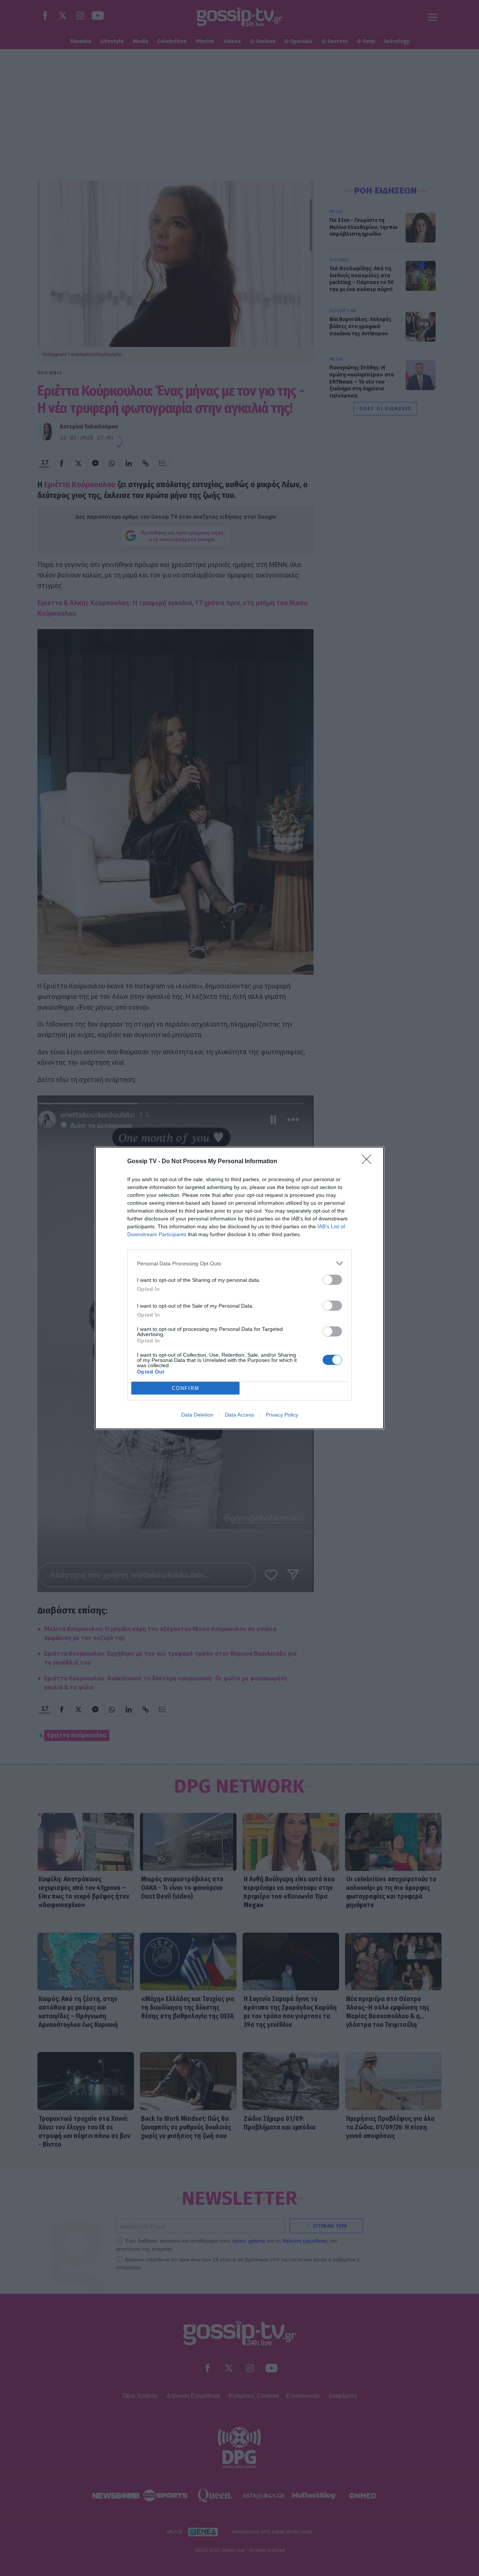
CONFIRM (186, 1388)
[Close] (369, 1162)
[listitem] (239, 1263)
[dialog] (239, 1288)
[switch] (332, 1280)
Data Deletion (197, 1415)
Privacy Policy (282, 1415)
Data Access (239, 1415)
